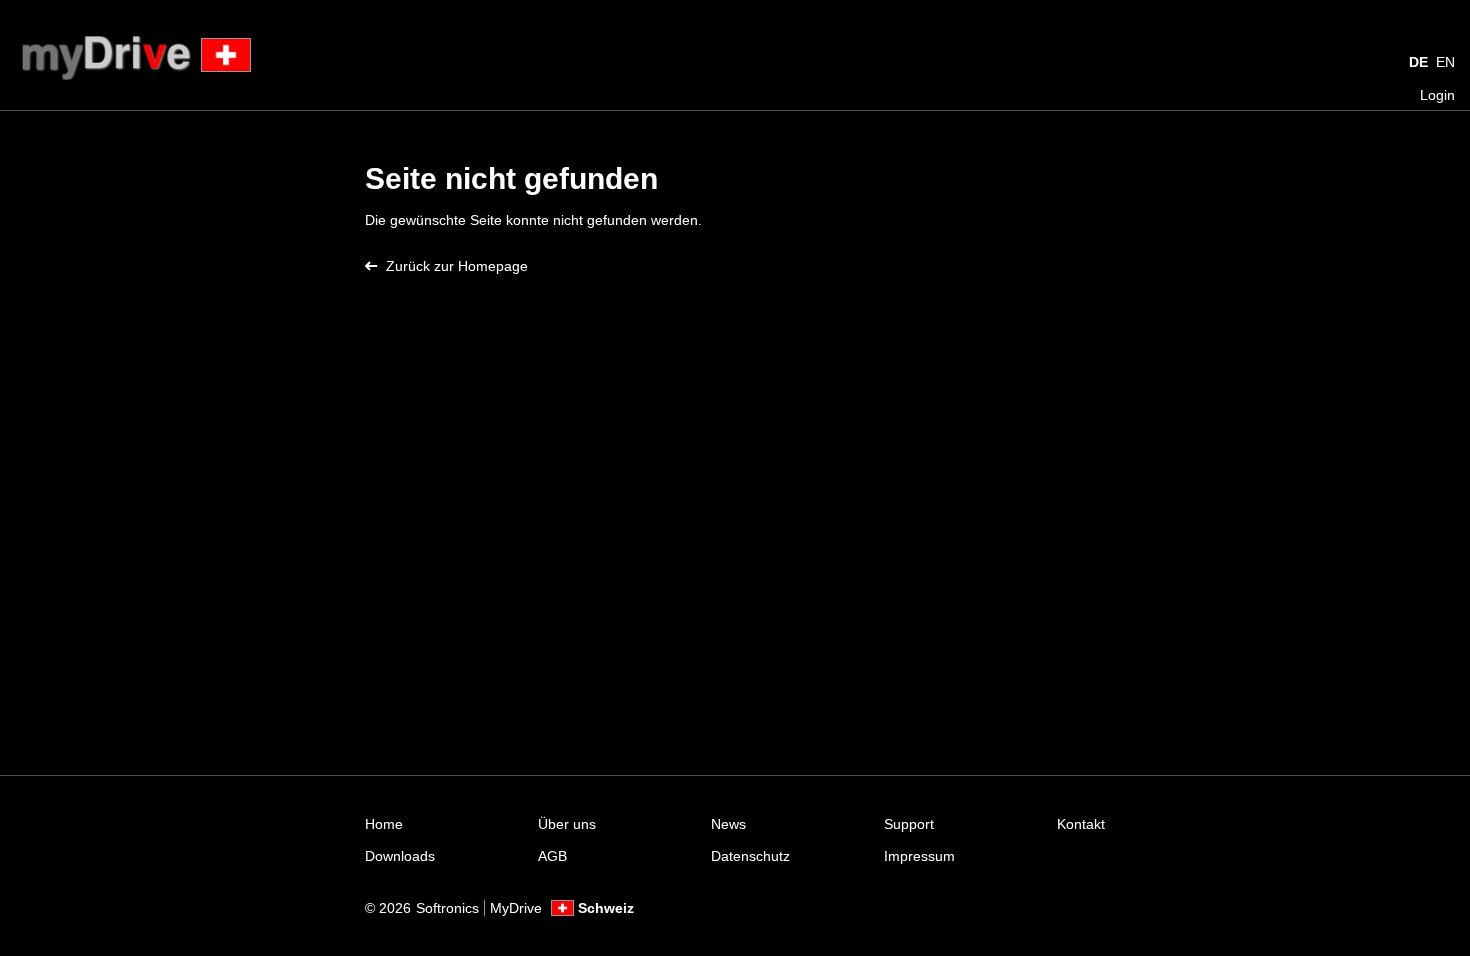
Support (909, 824)
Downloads (400, 856)
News (728, 824)
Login (1437, 95)
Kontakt (1081, 824)
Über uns (567, 824)
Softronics (447, 908)
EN (1445, 62)
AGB (552, 856)
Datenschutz (750, 856)
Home (384, 824)
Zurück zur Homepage (457, 266)
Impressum (919, 856)
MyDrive (516, 908)
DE (1418, 62)
